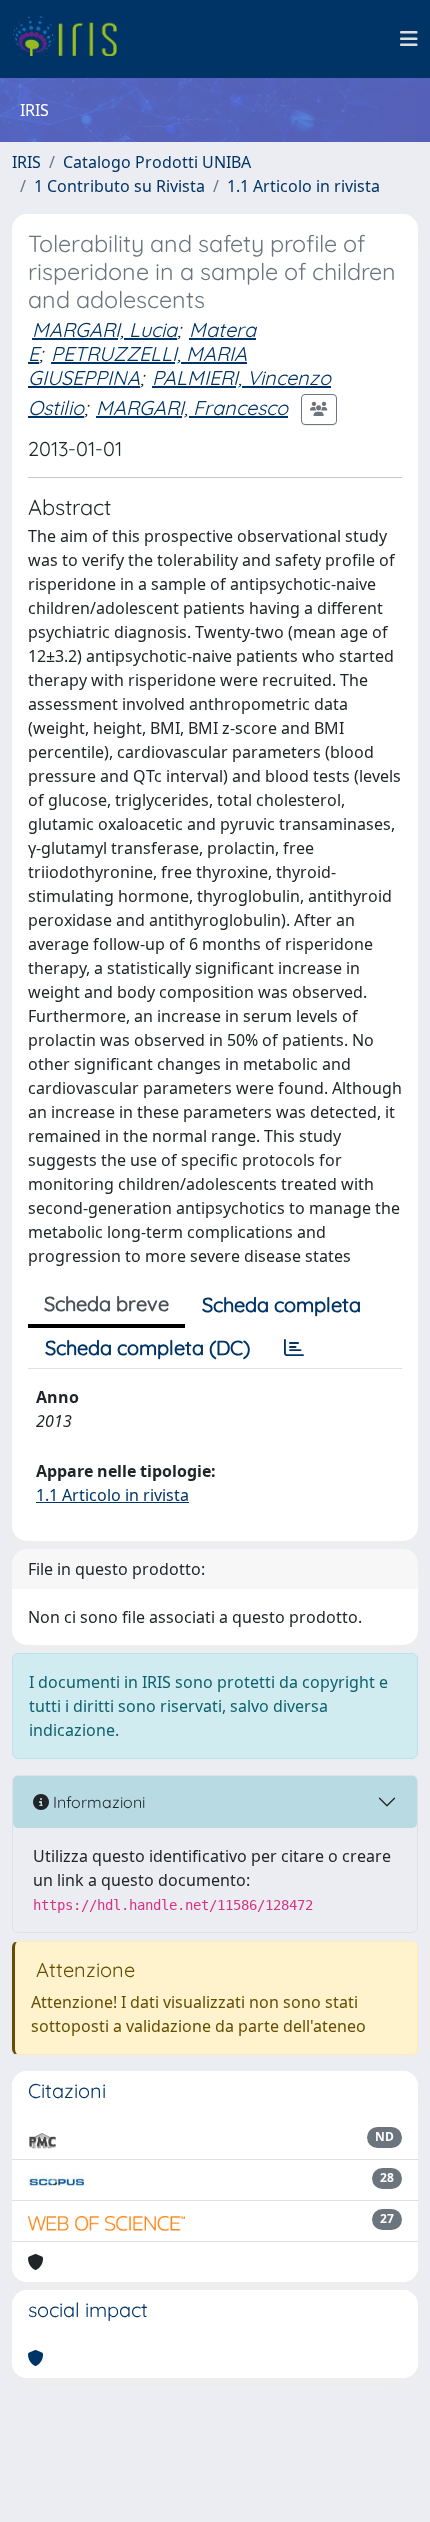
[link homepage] (72, 39)
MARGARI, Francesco (192, 407)
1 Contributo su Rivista (119, 186)
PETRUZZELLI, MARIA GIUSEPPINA (137, 365)
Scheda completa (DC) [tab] (147, 1347)
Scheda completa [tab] (281, 1304)
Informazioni (97, 1802)
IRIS (26, 162)
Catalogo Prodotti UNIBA (157, 162)
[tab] (294, 1348)
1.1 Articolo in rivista (303, 186)
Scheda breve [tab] (106, 1303)
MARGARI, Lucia (104, 329)
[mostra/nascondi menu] (409, 39)
